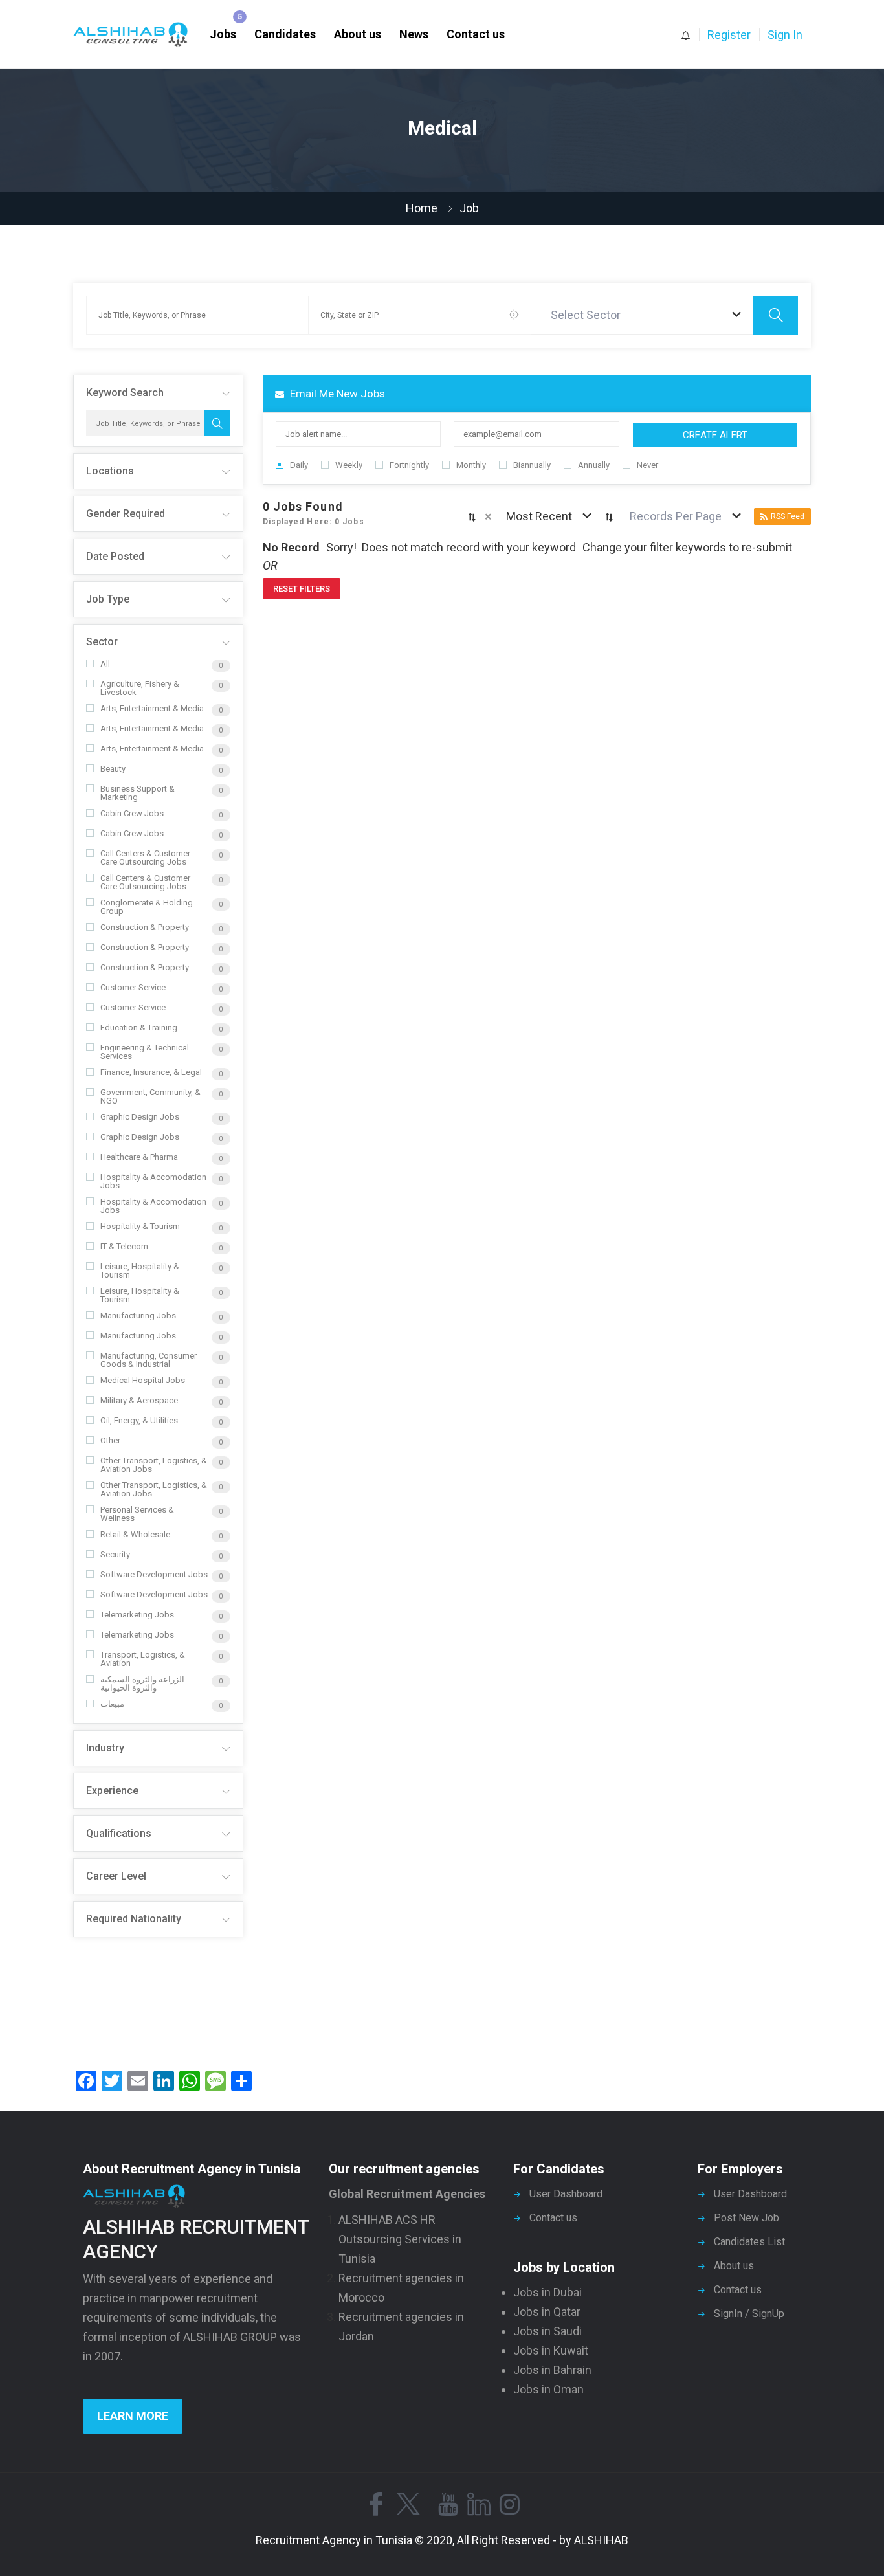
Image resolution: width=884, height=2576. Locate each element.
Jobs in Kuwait (551, 2350)
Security (115, 1554)
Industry (105, 1748)
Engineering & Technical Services (145, 1052)
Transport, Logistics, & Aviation (143, 1659)
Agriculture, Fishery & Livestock (140, 688)
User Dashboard (566, 2194)
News (414, 34)
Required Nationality (134, 1919)
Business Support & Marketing (138, 793)
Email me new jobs (336, 394)
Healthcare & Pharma (139, 1157)
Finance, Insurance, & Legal (151, 1072)
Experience (112, 1791)
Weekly (349, 465)
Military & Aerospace (139, 1400)
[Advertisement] (158, 1999)
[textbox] (588, 315)
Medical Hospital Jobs (143, 1380)
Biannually (532, 465)
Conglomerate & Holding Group (147, 907)
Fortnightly (409, 465)
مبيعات (112, 1704)
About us (358, 34)
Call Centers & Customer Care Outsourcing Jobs (145, 858)
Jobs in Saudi (547, 2331)
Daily (299, 465)
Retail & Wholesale (135, 1534)
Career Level (116, 1876)
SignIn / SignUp (749, 2314)
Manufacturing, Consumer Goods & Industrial (149, 1360)
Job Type (108, 599)
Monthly (471, 465)
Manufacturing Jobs (138, 1316)
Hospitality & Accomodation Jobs (153, 1181)
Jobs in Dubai (547, 2292)
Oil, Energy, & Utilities (139, 1420)
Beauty (113, 769)
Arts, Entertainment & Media (152, 708)
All (105, 664)
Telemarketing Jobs (137, 1615)
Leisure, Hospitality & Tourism (140, 1271)
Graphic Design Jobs (140, 1117)
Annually (594, 465)
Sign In (785, 35)
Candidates (285, 34)
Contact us (476, 34)
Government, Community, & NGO (150, 1096)
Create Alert (715, 435)
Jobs (223, 34)
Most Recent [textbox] (539, 516)
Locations (110, 471)
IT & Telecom (124, 1246)
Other (110, 1440)
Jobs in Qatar (547, 2312)
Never (647, 465)
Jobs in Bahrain (552, 2370)
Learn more (133, 2416)
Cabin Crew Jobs (132, 813)
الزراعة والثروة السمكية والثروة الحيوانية (142, 1683)
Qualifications (119, 1833)
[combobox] (643, 315)
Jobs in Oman (548, 2389)
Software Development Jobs (154, 1574)
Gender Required (126, 514)
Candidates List (749, 2242)
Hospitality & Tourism (140, 1226)
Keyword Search (125, 393)
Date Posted (115, 556)
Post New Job (746, 2218)
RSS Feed (788, 516)
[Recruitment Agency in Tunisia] (137, 35)
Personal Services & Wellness (137, 1514)
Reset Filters (302, 589)
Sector (102, 642)
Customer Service (133, 987)
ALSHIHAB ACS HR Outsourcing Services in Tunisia (400, 2239)
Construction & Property (145, 927)
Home (422, 208)
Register (729, 35)
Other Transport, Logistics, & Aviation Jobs (154, 1465)
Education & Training (139, 1027)
